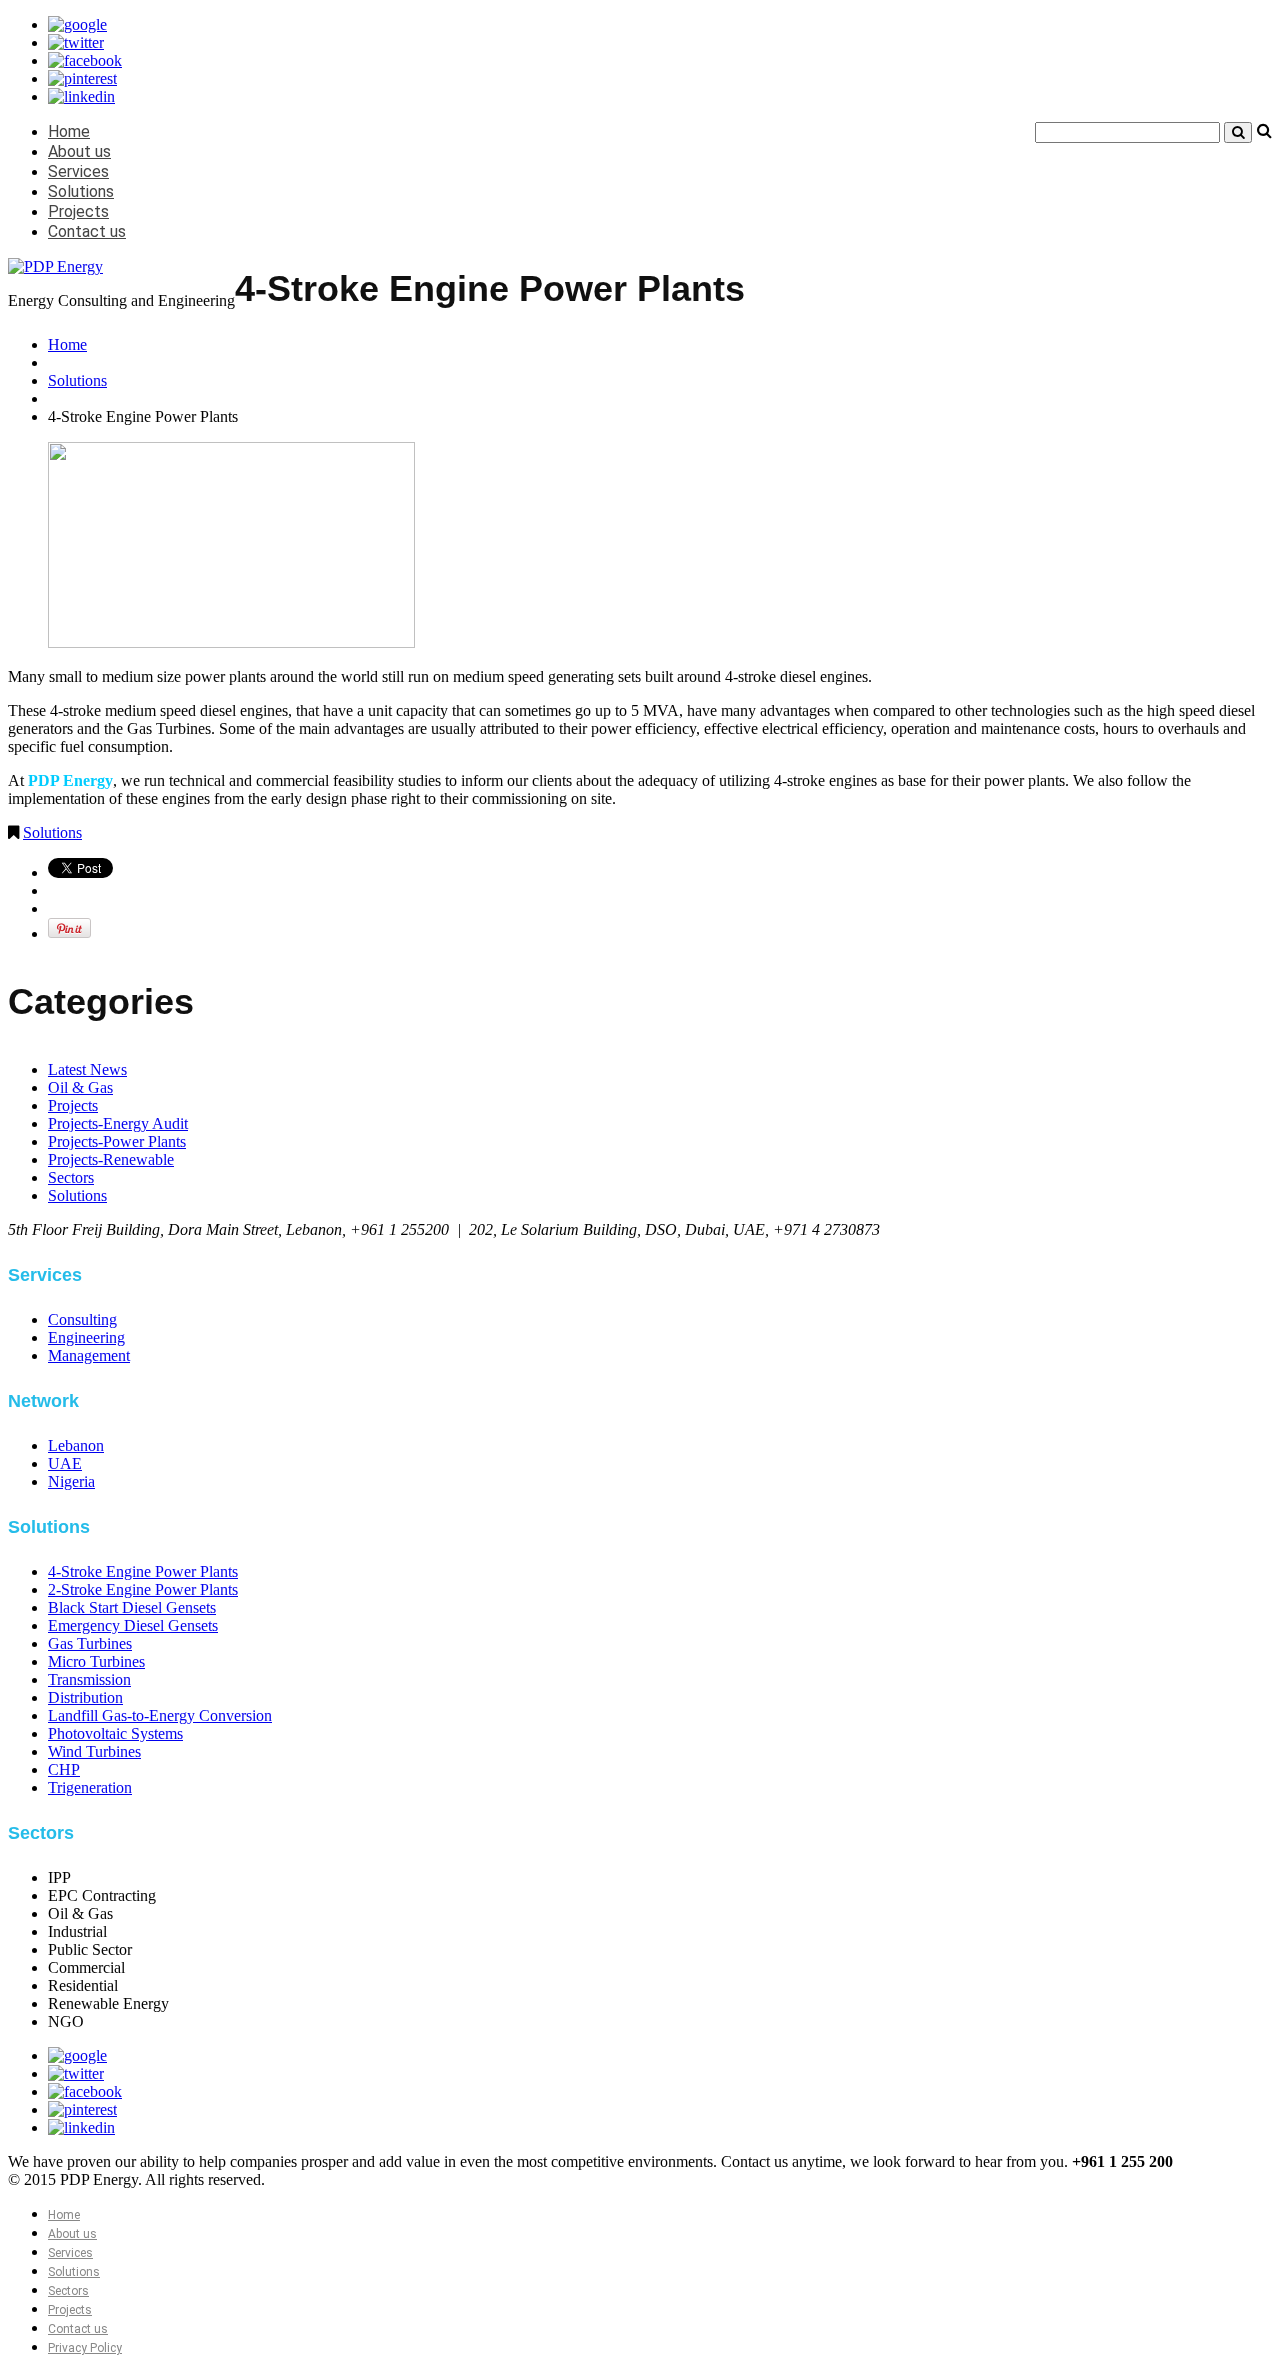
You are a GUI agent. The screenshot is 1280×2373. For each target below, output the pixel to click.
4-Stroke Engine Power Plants (143, 1571)
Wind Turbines (94, 1751)
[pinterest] (82, 78)
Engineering (86, 1337)
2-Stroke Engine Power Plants (143, 1589)
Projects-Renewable (111, 1159)
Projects (78, 211)
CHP (64, 1769)
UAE (65, 1463)
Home (69, 131)
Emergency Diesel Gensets (133, 1625)
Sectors (71, 1177)
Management (89, 1355)
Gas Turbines (90, 1643)
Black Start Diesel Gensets (132, 1607)
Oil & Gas (80, 1087)
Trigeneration (90, 1787)
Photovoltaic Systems (115, 1733)
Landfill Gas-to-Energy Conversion (160, 1715)
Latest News (87, 1069)
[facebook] (85, 60)
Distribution (85, 1697)
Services (78, 171)
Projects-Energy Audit (118, 1123)
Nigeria (71, 1481)
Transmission (89, 1679)
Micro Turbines (96, 1661)
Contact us (87, 231)
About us (79, 151)
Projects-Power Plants (117, 1141)
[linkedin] (81, 96)
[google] (77, 24)
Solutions (81, 191)
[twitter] (76, 42)
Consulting (82, 1319)
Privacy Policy (85, 2348)
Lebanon (76, 1445)
